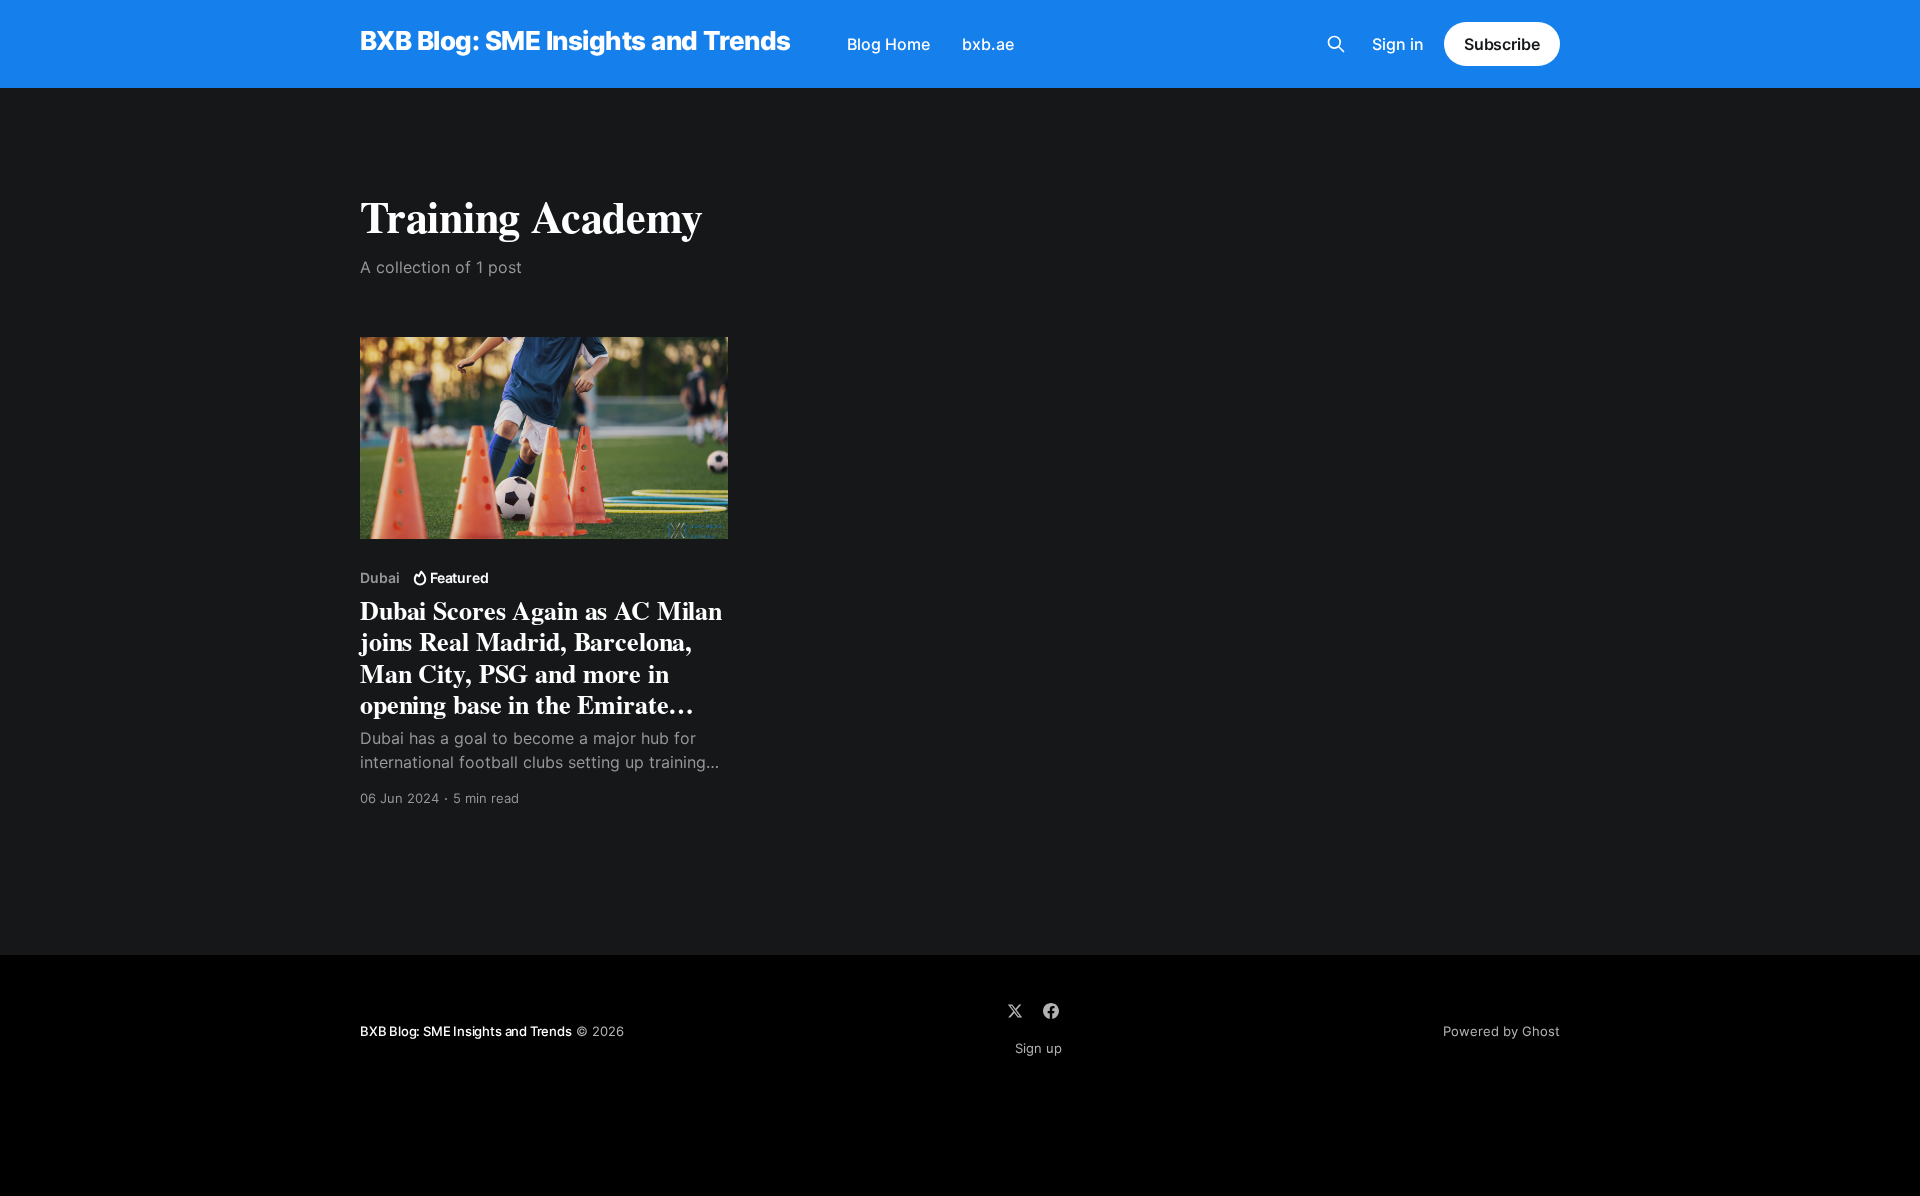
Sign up (1038, 1048)
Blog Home (888, 44)
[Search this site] (1336, 44)
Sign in (1398, 44)
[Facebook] (1051, 1011)
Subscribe (1502, 44)
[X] (1015, 1011)
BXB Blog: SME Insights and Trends (575, 41)
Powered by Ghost (1501, 1031)
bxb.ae (988, 44)
